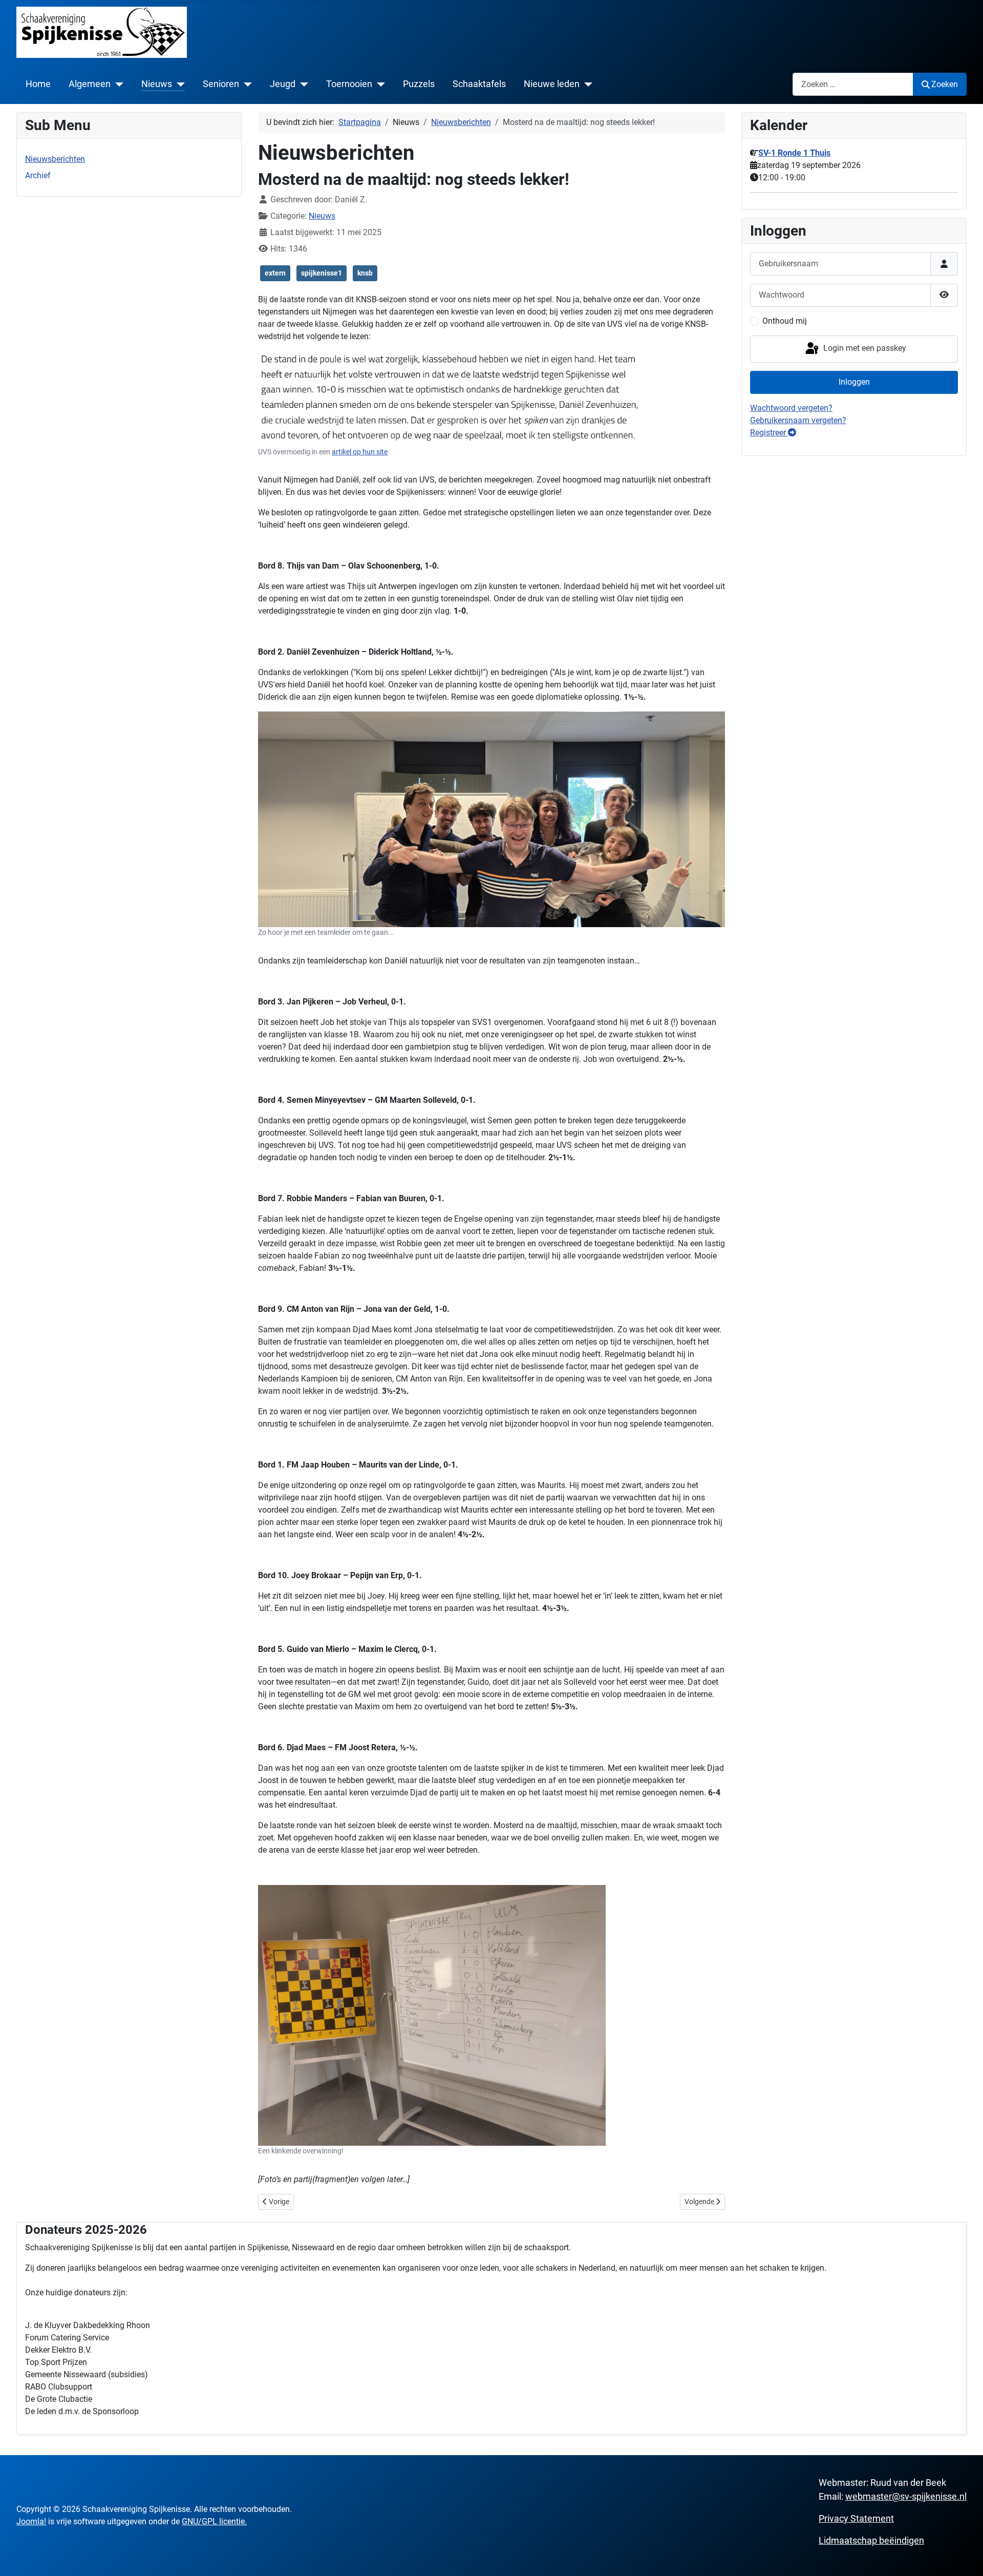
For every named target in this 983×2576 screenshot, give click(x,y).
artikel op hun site (360, 452)
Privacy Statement (856, 2518)
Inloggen (854, 382)
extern (275, 273)
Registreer (769, 433)
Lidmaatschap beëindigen (871, 2540)
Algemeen (90, 84)
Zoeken (945, 84)
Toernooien (349, 84)
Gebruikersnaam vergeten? (798, 420)
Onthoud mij (785, 321)
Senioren (221, 84)
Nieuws (157, 84)
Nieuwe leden (552, 84)
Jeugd (283, 84)
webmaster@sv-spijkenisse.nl (906, 2496)
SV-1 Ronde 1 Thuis (794, 153)
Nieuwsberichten (55, 159)
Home (38, 84)
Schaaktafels (479, 84)
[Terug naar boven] (965, 2557)
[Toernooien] (379, 84)
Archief (38, 175)
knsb (365, 273)
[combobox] (853, 84)
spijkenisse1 (322, 273)
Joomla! (31, 2521)
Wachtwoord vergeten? (791, 408)
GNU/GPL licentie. (214, 2521)
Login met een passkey (864, 348)
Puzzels (419, 84)
